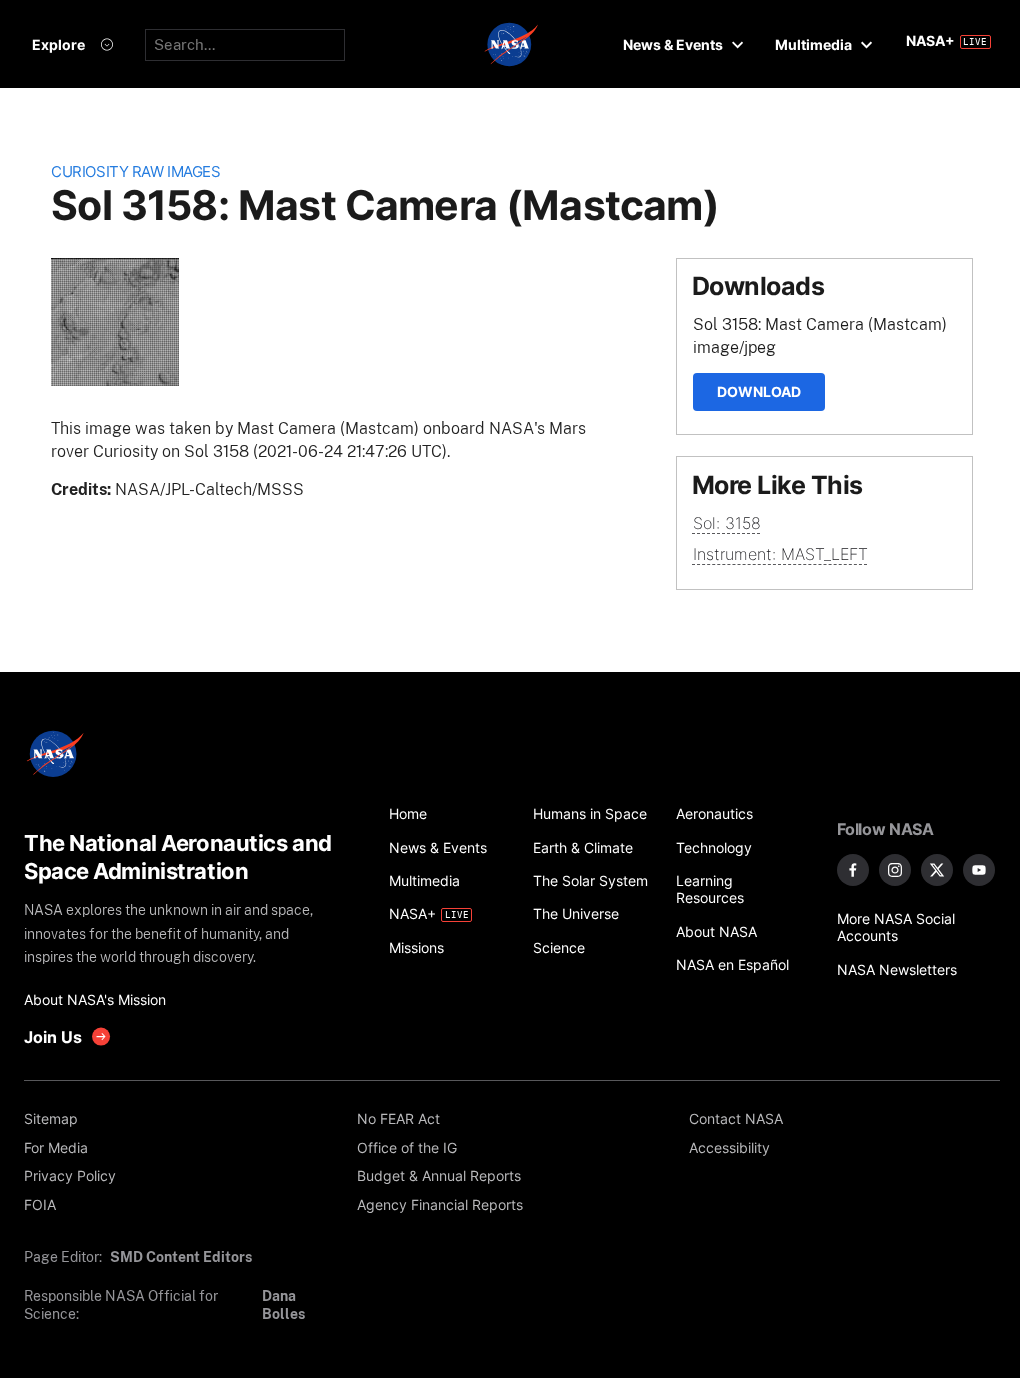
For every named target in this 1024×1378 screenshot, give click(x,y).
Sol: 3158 (727, 523)
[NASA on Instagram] (895, 870)
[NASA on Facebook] (853, 870)
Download (759, 391)
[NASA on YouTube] (979, 870)
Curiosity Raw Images (135, 172)
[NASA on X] (937, 870)
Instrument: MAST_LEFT (780, 554)
